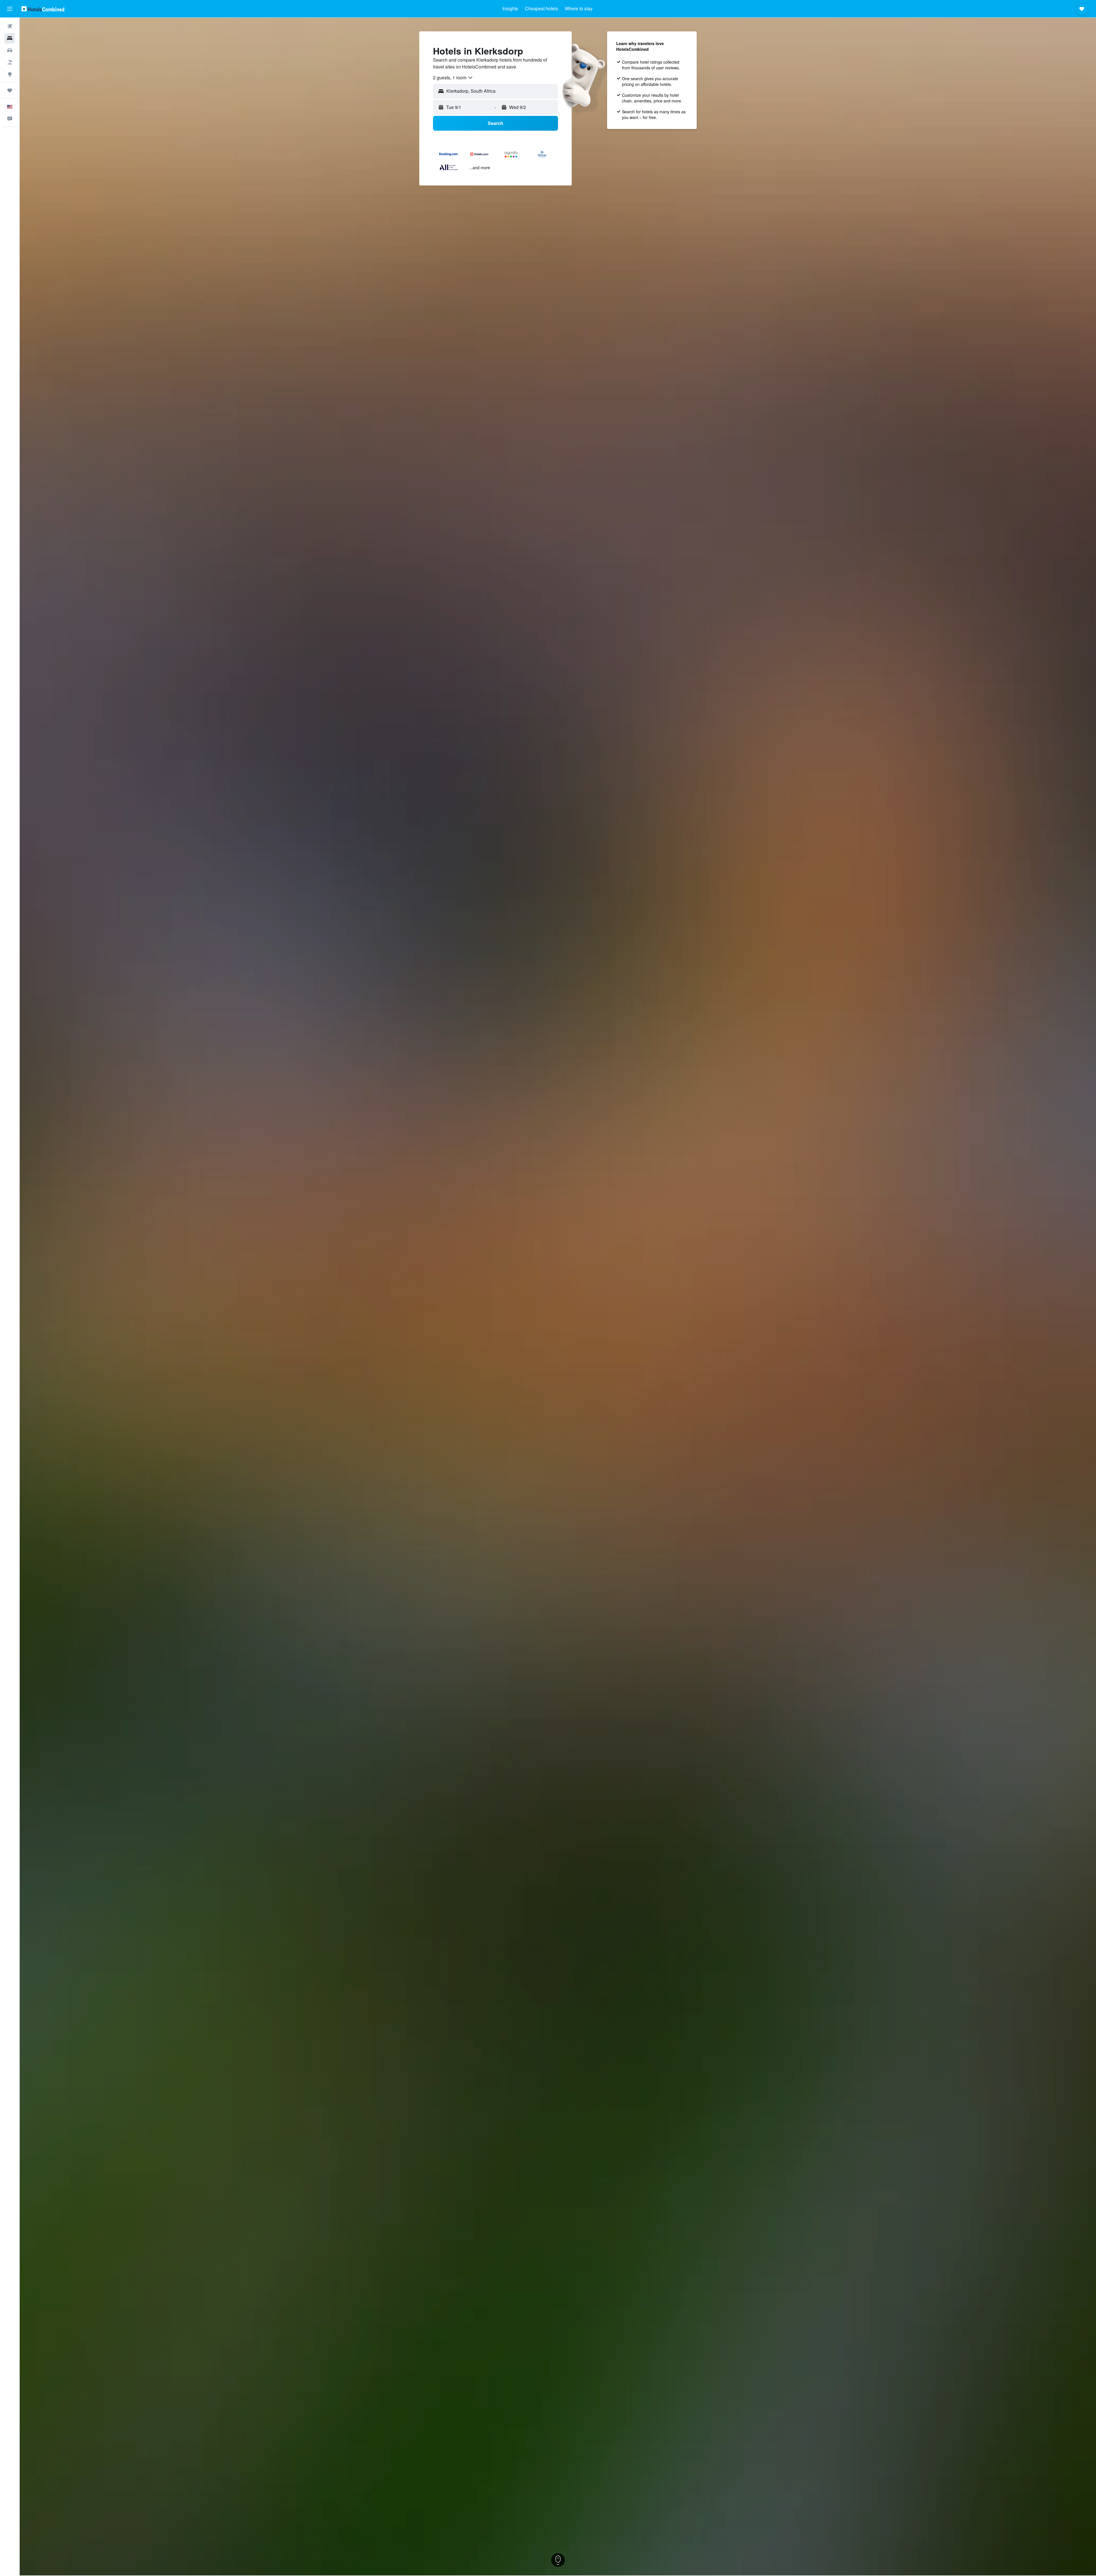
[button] (10, 9)
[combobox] (453, 78)
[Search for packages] (10, 62)
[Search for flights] (10, 26)
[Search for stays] (10, 38)
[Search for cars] (10, 50)
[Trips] (10, 90)
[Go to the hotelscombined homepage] (43, 9)
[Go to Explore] (10, 74)
